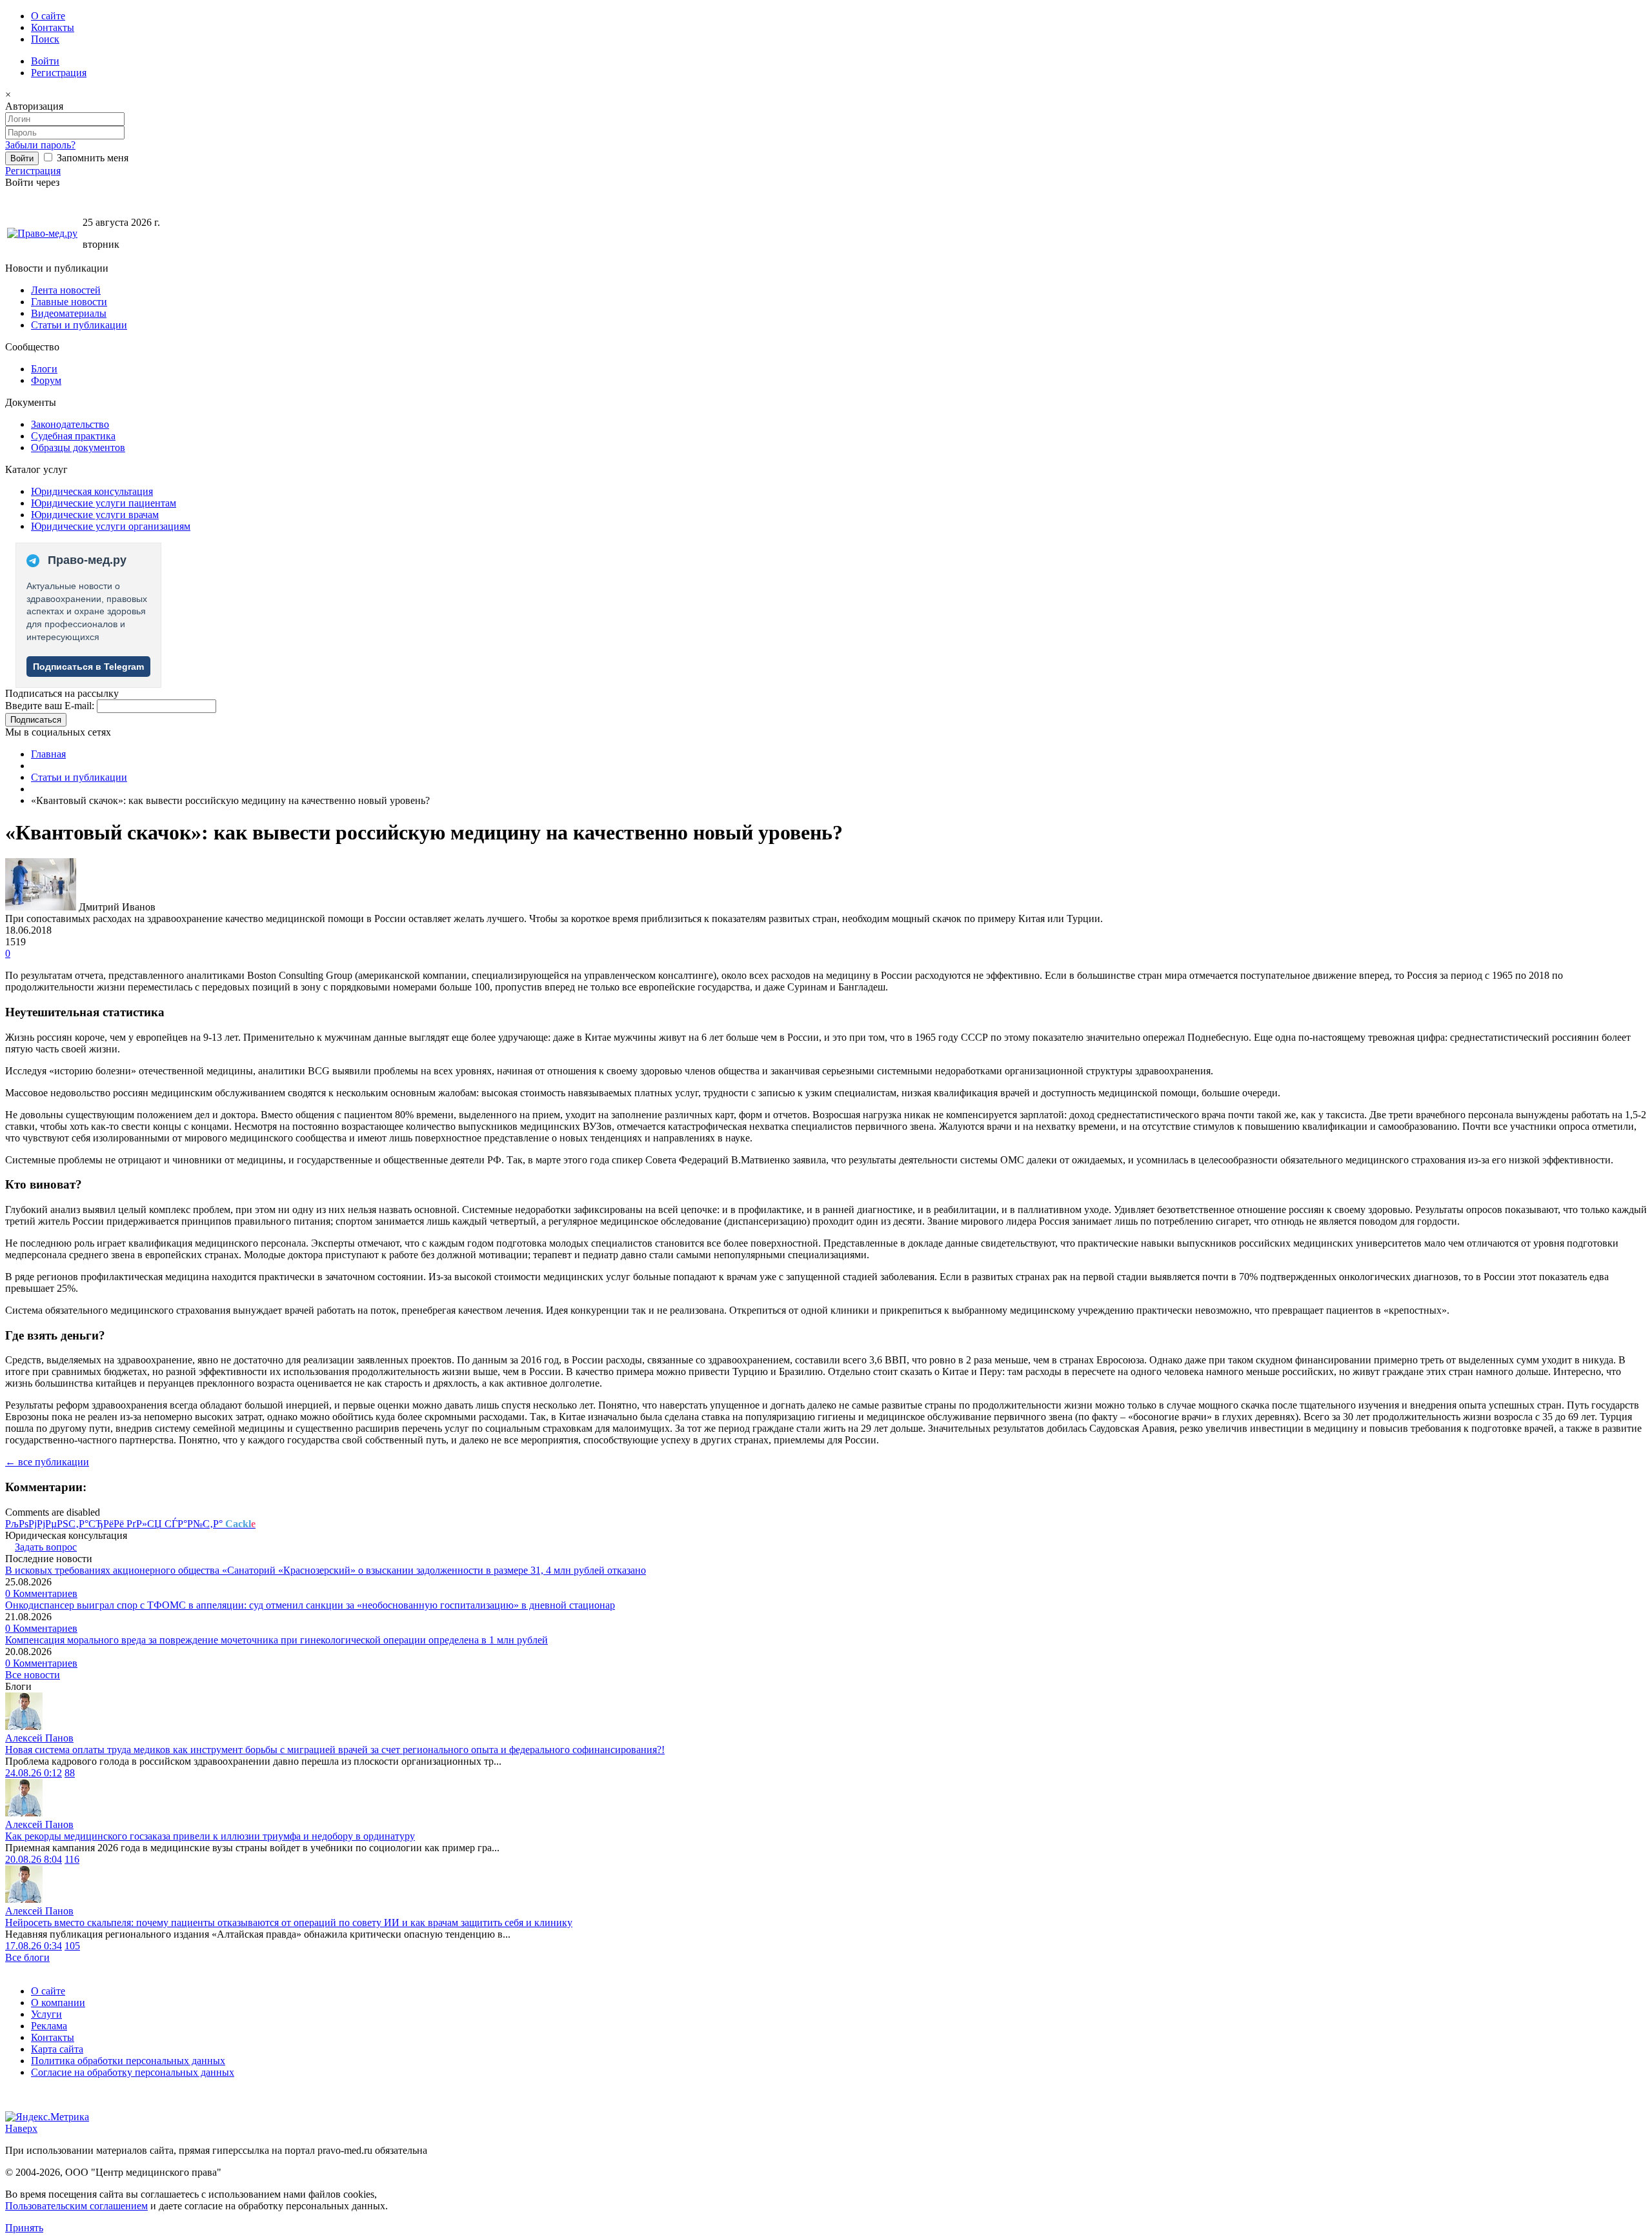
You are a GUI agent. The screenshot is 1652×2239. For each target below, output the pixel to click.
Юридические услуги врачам (95, 515)
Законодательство (70, 424)
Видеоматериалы (69, 313)
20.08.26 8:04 (34, 1859)
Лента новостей (66, 290)
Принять (24, 2228)
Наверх (21, 2128)
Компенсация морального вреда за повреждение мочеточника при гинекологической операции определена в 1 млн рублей (277, 1640)
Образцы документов (78, 447)
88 (70, 1773)
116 (72, 1859)
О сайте (48, 16)
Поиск (45, 39)
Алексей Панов (39, 1738)
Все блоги (27, 1957)
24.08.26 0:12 (34, 1773)
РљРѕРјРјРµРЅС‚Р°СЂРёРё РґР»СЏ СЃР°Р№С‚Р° (130, 1524)
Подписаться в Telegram (88, 667)
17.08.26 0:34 (34, 1946)
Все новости (33, 1675)
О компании (58, 2003)
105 (72, 1946)
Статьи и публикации (79, 325)
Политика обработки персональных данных (128, 2061)
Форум (46, 380)
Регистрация (59, 73)
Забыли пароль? (40, 145)
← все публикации (47, 1462)
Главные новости (69, 302)
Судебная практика (73, 436)
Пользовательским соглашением (76, 2206)
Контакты (53, 27)
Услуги (46, 2014)
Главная (48, 754)
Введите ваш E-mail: (50, 706)
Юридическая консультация (92, 491)
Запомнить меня (91, 158)
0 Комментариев (41, 1593)
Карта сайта (57, 2049)
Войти (45, 61)
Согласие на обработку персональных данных (133, 2072)
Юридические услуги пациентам (104, 503)
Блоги (44, 369)
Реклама (49, 2026)
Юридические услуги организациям (111, 526)
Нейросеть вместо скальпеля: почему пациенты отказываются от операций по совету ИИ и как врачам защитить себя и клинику (289, 1923)
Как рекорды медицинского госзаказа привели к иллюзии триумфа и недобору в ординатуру (210, 1836)
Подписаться (36, 720)
